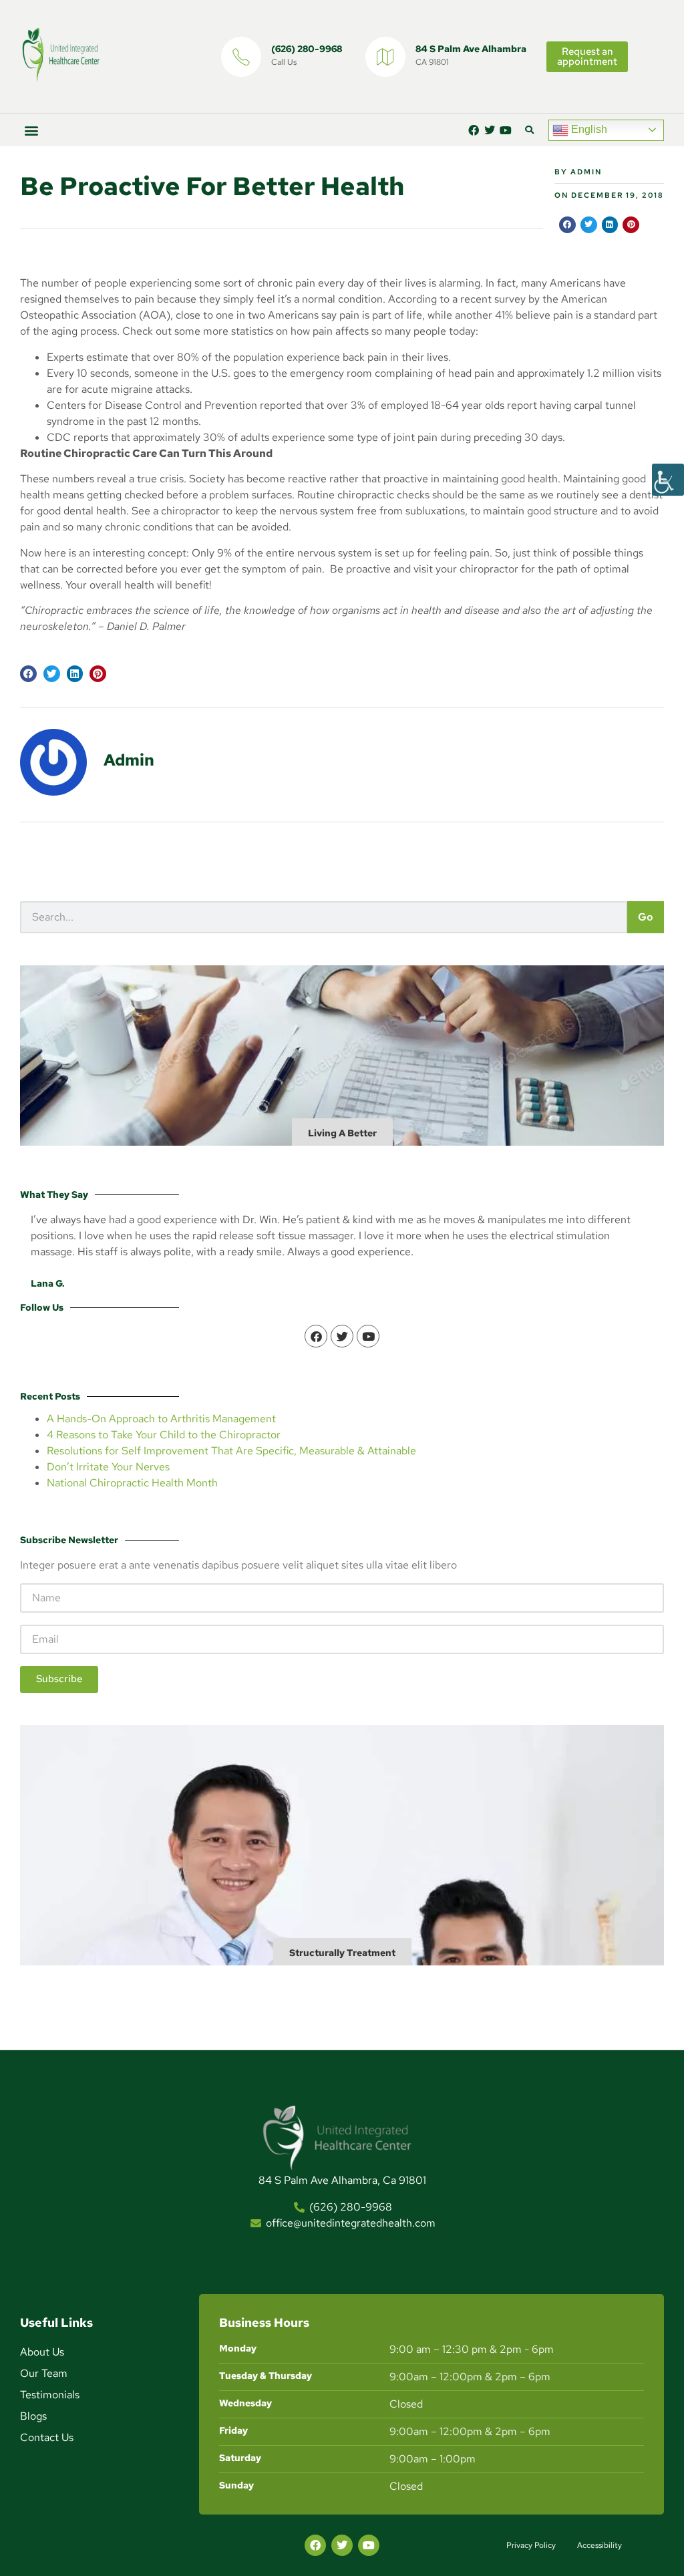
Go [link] (646, 917)
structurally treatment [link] (342, 1953)
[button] (31, 130)
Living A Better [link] (342, 1133)
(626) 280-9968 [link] (307, 49)
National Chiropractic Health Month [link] (132, 1483)
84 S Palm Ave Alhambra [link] (471, 49)
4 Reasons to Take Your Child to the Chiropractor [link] (164, 1435)
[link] (668, 480)
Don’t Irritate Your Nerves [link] (108, 1467)
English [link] (588, 129)
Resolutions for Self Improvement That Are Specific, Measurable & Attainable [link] (231, 1451)
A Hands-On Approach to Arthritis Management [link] (161, 1419)
